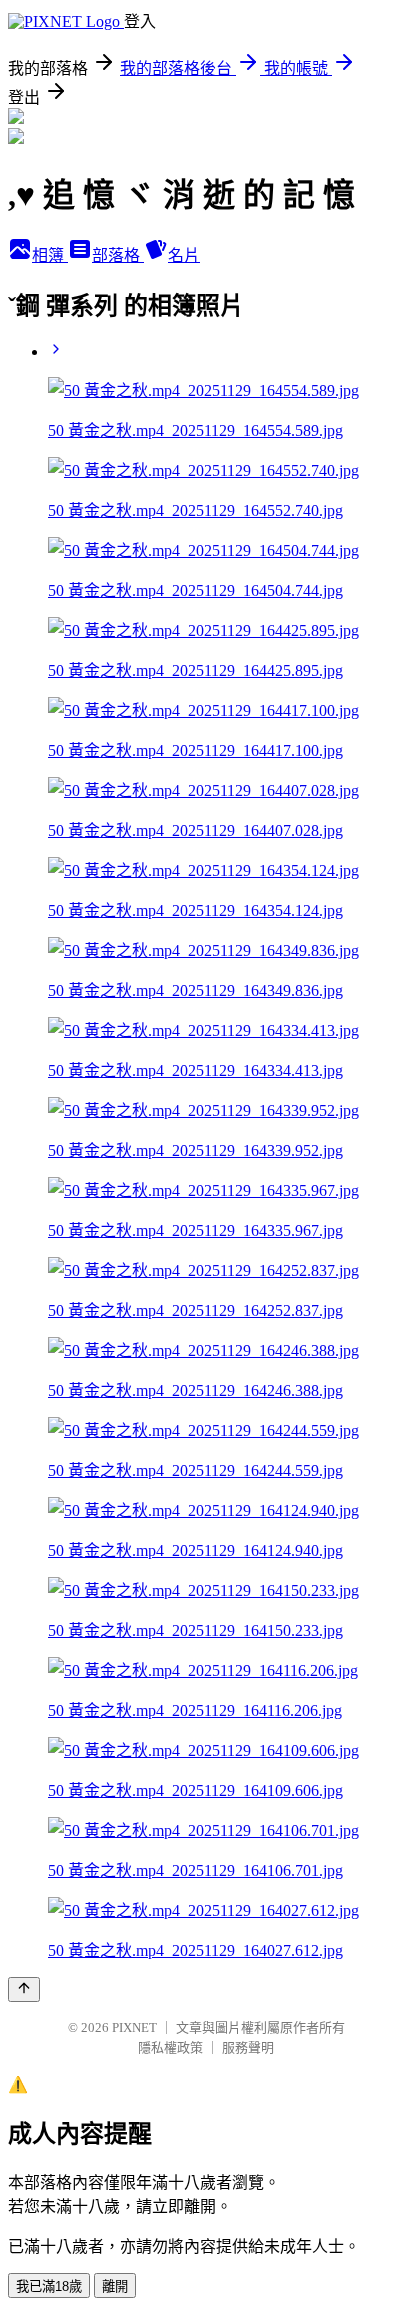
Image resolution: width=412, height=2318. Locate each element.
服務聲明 (248, 2047)
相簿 (50, 255)
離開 (115, 2286)
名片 (184, 255)
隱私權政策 (170, 2047)
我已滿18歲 (49, 2286)
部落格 (118, 255)
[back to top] (24, 1989)
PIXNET (134, 2027)
